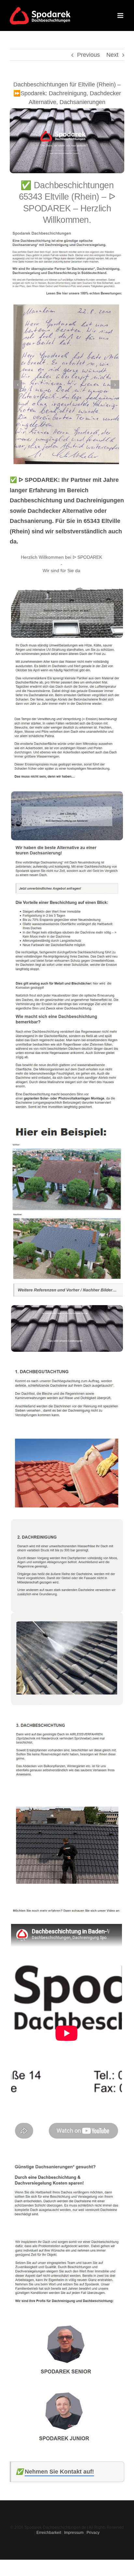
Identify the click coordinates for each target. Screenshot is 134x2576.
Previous (88, 55)
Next (112, 55)
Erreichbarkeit (49, 2533)
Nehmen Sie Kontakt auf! (59, 2472)
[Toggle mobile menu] (121, 15)
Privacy (93, 2533)
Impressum (74, 2533)
